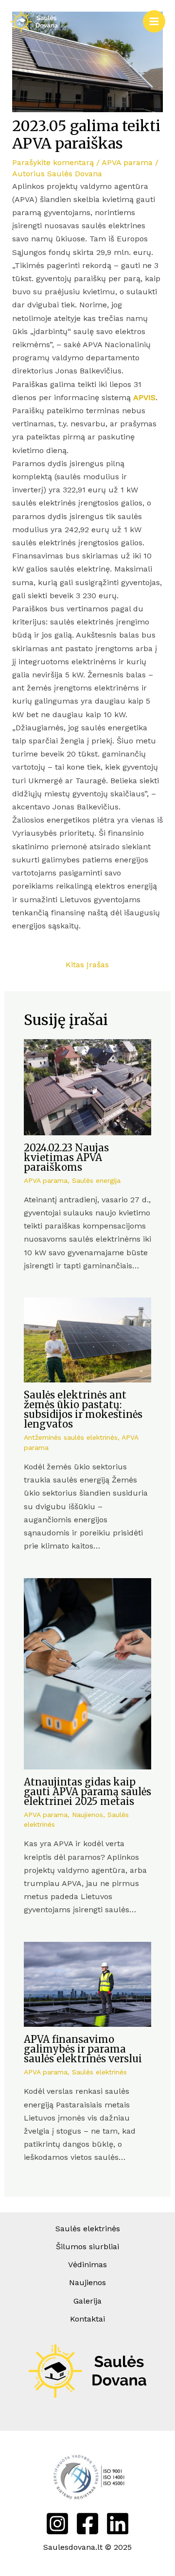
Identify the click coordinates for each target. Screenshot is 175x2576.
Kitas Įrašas (87, 965)
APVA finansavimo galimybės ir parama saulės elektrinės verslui (83, 2049)
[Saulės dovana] (34, 22)
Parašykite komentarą (53, 162)
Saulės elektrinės (99, 2072)
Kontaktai (87, 2319)
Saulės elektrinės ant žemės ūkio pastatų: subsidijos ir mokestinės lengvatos (83, 1409)
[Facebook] (87, 2524)
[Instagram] (57, 2524)
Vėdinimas (87, 2265)
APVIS (144, 397)
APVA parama (127, 162)
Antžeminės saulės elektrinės (71, 1437)
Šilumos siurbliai (87, 2247)
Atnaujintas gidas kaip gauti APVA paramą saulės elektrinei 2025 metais (87, 1792)
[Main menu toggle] (154, 21)
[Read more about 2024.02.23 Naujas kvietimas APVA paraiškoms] (88, 1086)
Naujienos (87, 1815)
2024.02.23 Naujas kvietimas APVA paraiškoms (66, 1157)
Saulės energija (96, 1180)
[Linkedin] (118, 2524)
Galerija (87, 2301)
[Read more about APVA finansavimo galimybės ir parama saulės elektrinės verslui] (88, 1983)
